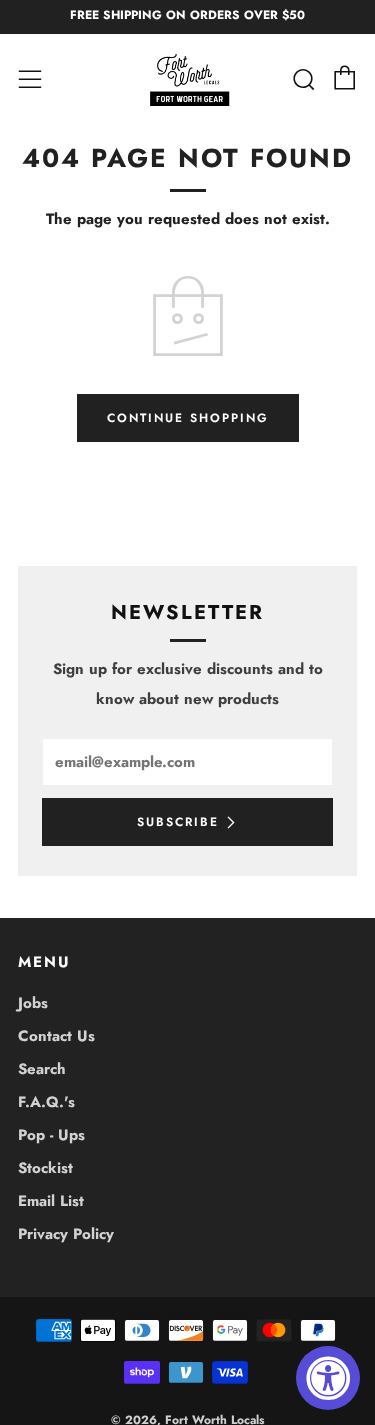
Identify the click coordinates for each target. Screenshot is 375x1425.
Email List (51, 1201)
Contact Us (56, 1036)
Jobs (33, 1003)
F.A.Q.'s (46, 1102)
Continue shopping (188, 418)
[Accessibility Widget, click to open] (328, 1378)
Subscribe (178, 822)
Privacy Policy (66, 1234)
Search (42, 1069)
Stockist (45, 1168)
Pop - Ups (51, 1135)
